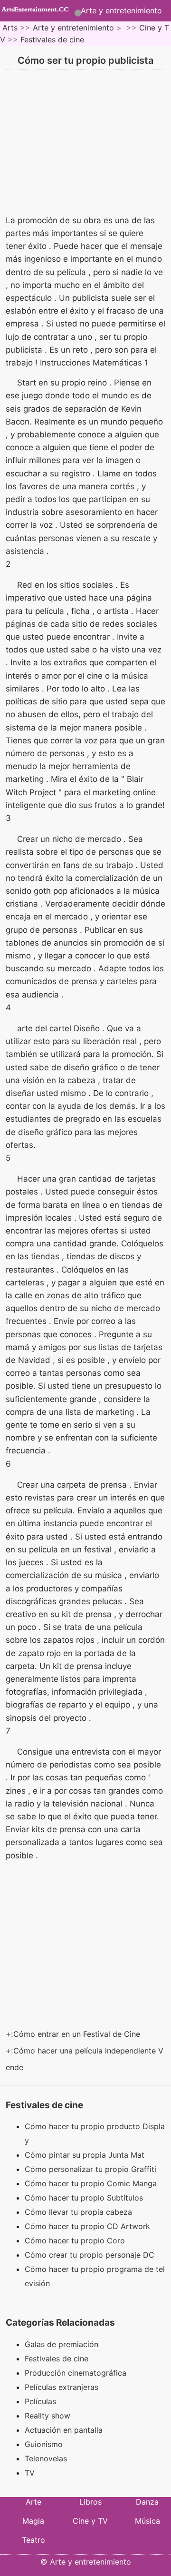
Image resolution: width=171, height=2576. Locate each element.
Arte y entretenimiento (121, 10)
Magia (33, 2521)
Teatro (33, 2540)
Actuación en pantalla (64, 2430)
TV (30, 2473)
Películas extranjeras (62, 2387)
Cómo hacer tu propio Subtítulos (85, 2198)
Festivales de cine (52, 39)
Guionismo (44, 2444)
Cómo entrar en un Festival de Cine (78, 2034)
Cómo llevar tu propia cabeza (80, 2212)
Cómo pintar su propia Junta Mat (86, 2155)
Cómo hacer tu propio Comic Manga (92, 2183)
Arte (33, 2502)
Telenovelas (46, 2458)
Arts (10, 28)
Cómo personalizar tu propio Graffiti (92, 2169)
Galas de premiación (62, 2344)
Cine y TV (90, 2521)
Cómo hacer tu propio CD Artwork (89, 2226)
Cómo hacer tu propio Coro (76, 2240)
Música (147, 2521)
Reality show (47, 2416)
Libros (90, 2502)
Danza (147, 2502)
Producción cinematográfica (76, 2373)
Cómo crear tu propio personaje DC (91, 2255)
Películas (40, 2401)
